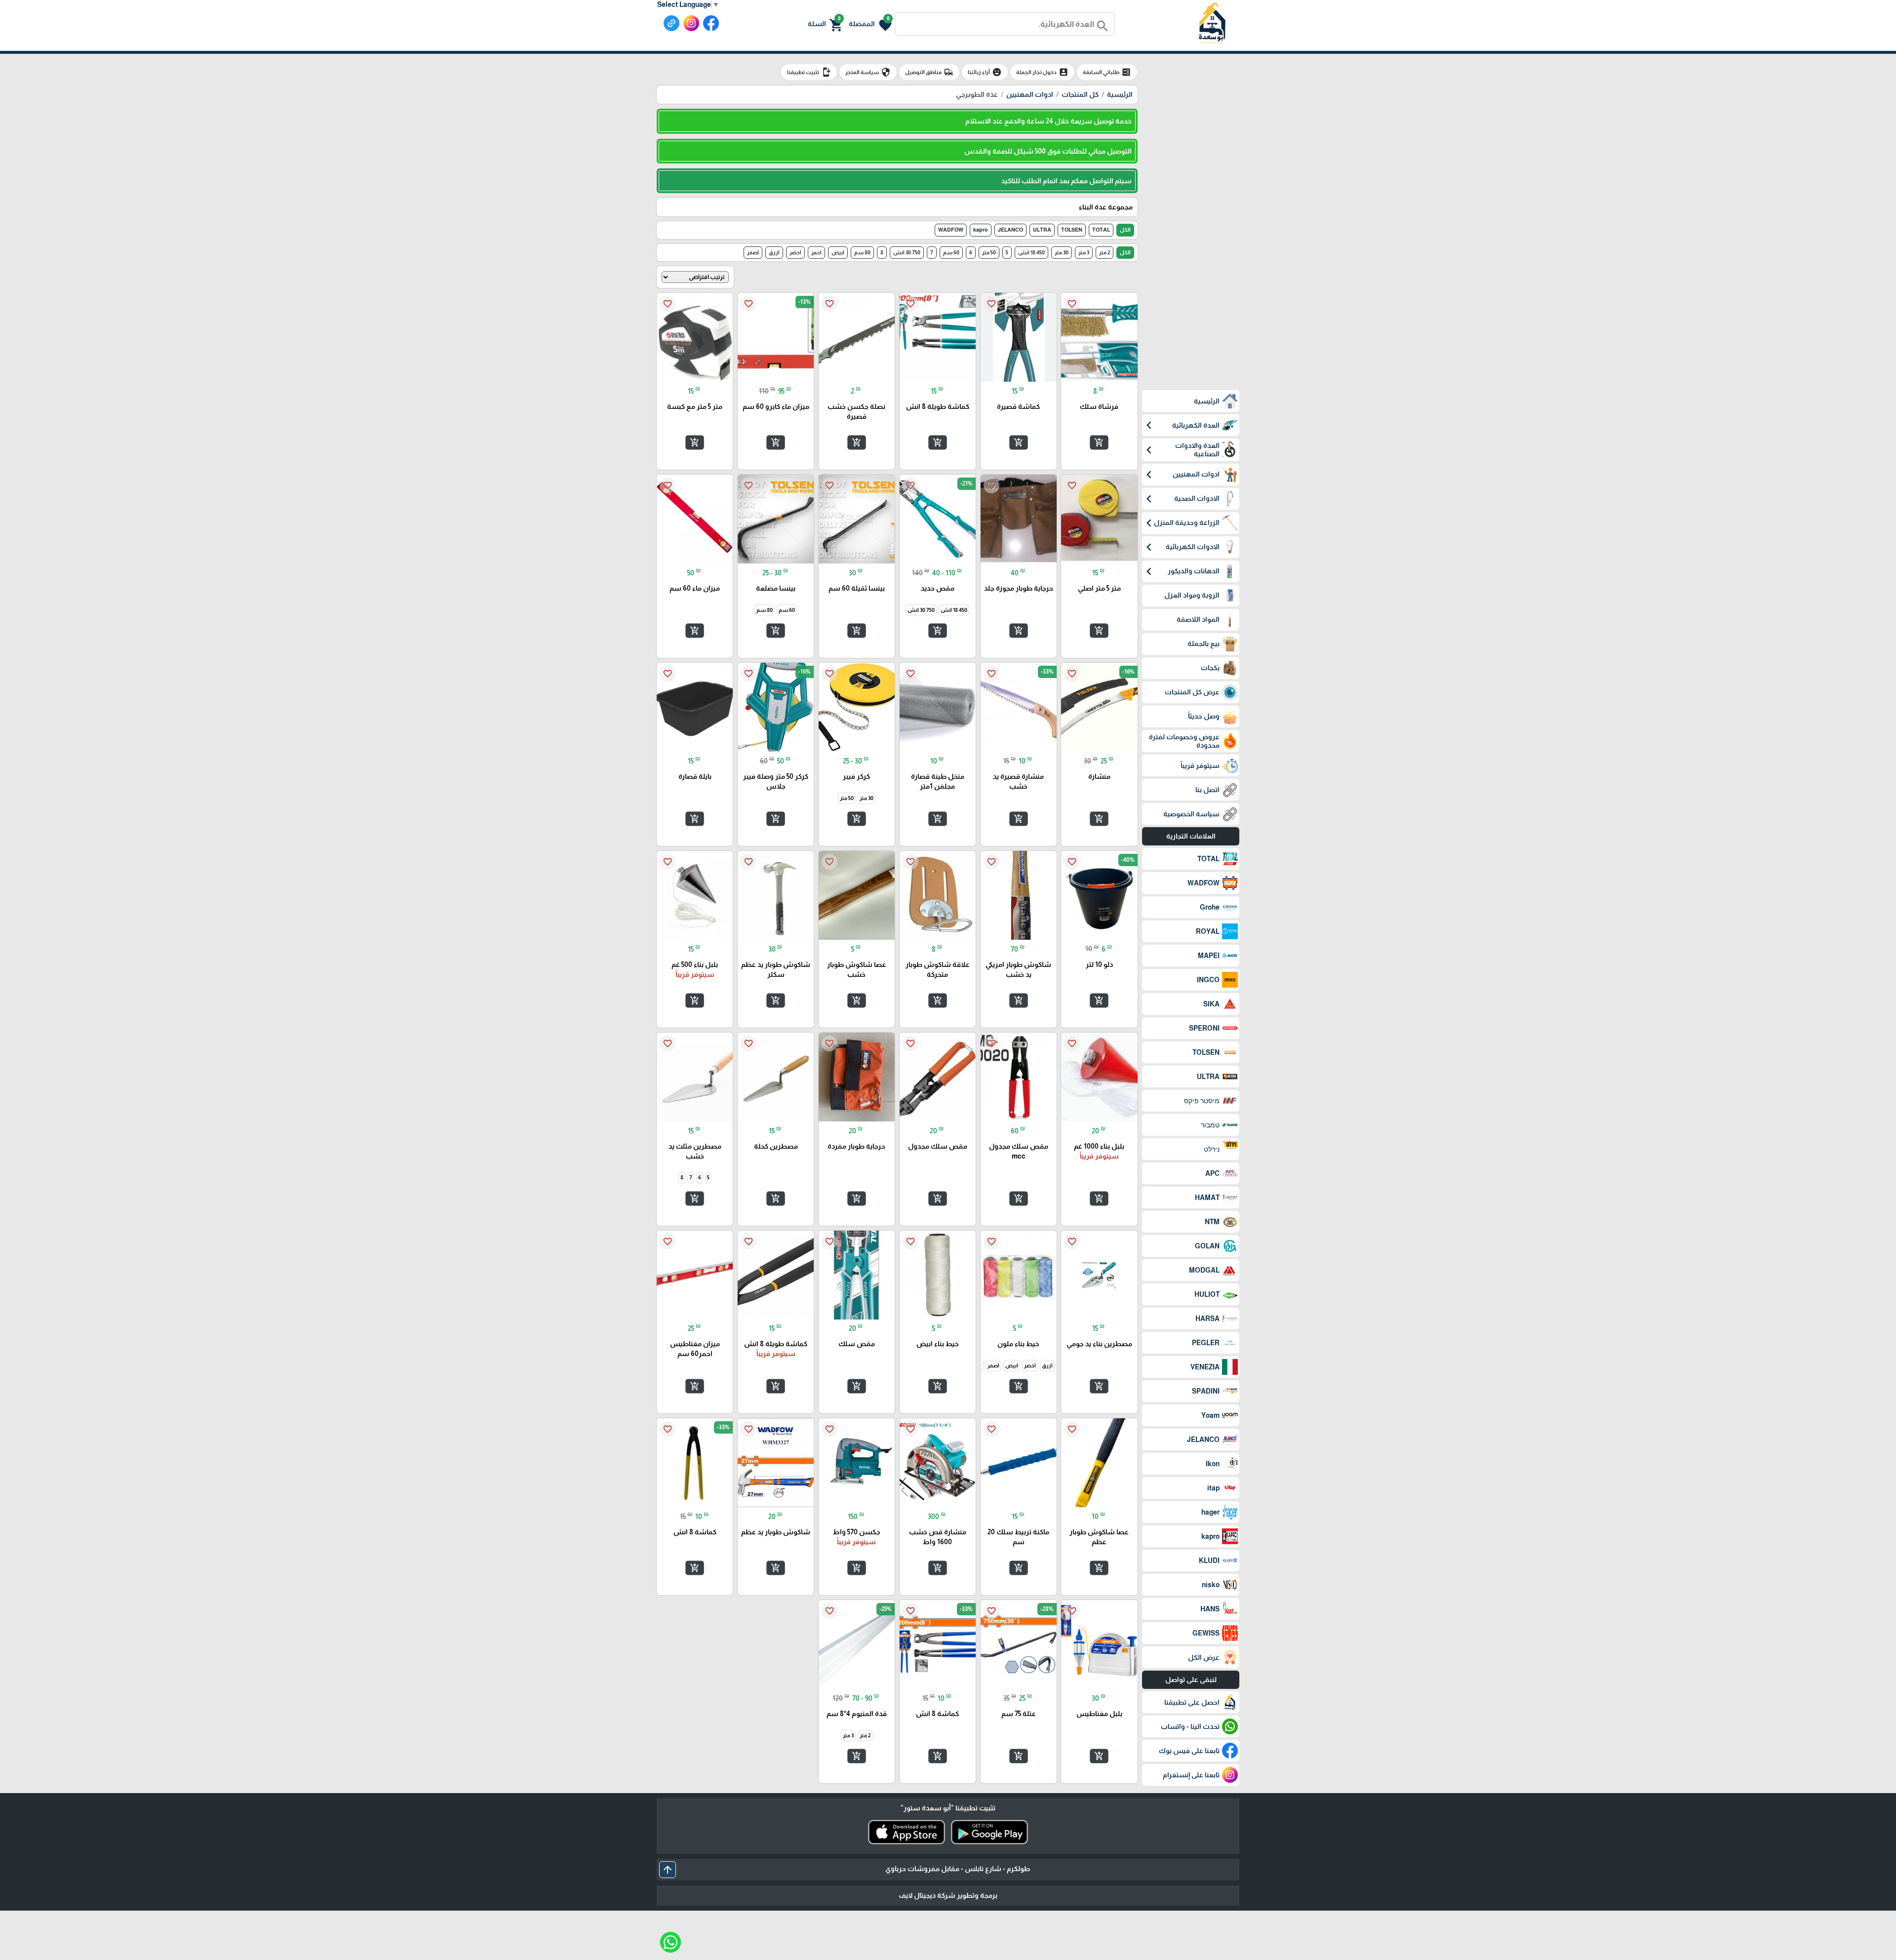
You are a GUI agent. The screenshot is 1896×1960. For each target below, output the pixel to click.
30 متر (1062, 252)
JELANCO (1010, 230)
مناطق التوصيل (929, 72)
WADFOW (951, 230)
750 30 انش (907, 252)
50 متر (989, 252)
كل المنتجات (1080, 94)
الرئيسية (1120, 94)
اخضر (795, 252)
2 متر (1105, 252)
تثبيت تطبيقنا (809, 72)
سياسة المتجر (868, 72)
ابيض (838, 252)
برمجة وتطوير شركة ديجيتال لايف (948, 1895)
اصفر (753, 252)
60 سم (951, 252)
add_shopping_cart (1099, 442)
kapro (981, 230)
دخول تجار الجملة (1042, 72)
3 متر (1084, 252)
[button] (870, 24)
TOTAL (1101, 230)
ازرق (774, 252)
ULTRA (1042, 230)
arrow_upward (668, 1870)
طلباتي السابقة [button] (1107, 72)
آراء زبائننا (985, 72)
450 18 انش (1031, 252)
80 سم (862, 252)
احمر (816, 252)
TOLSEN (1072, 230)
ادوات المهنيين (1030, 94)
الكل (1125, 230)
